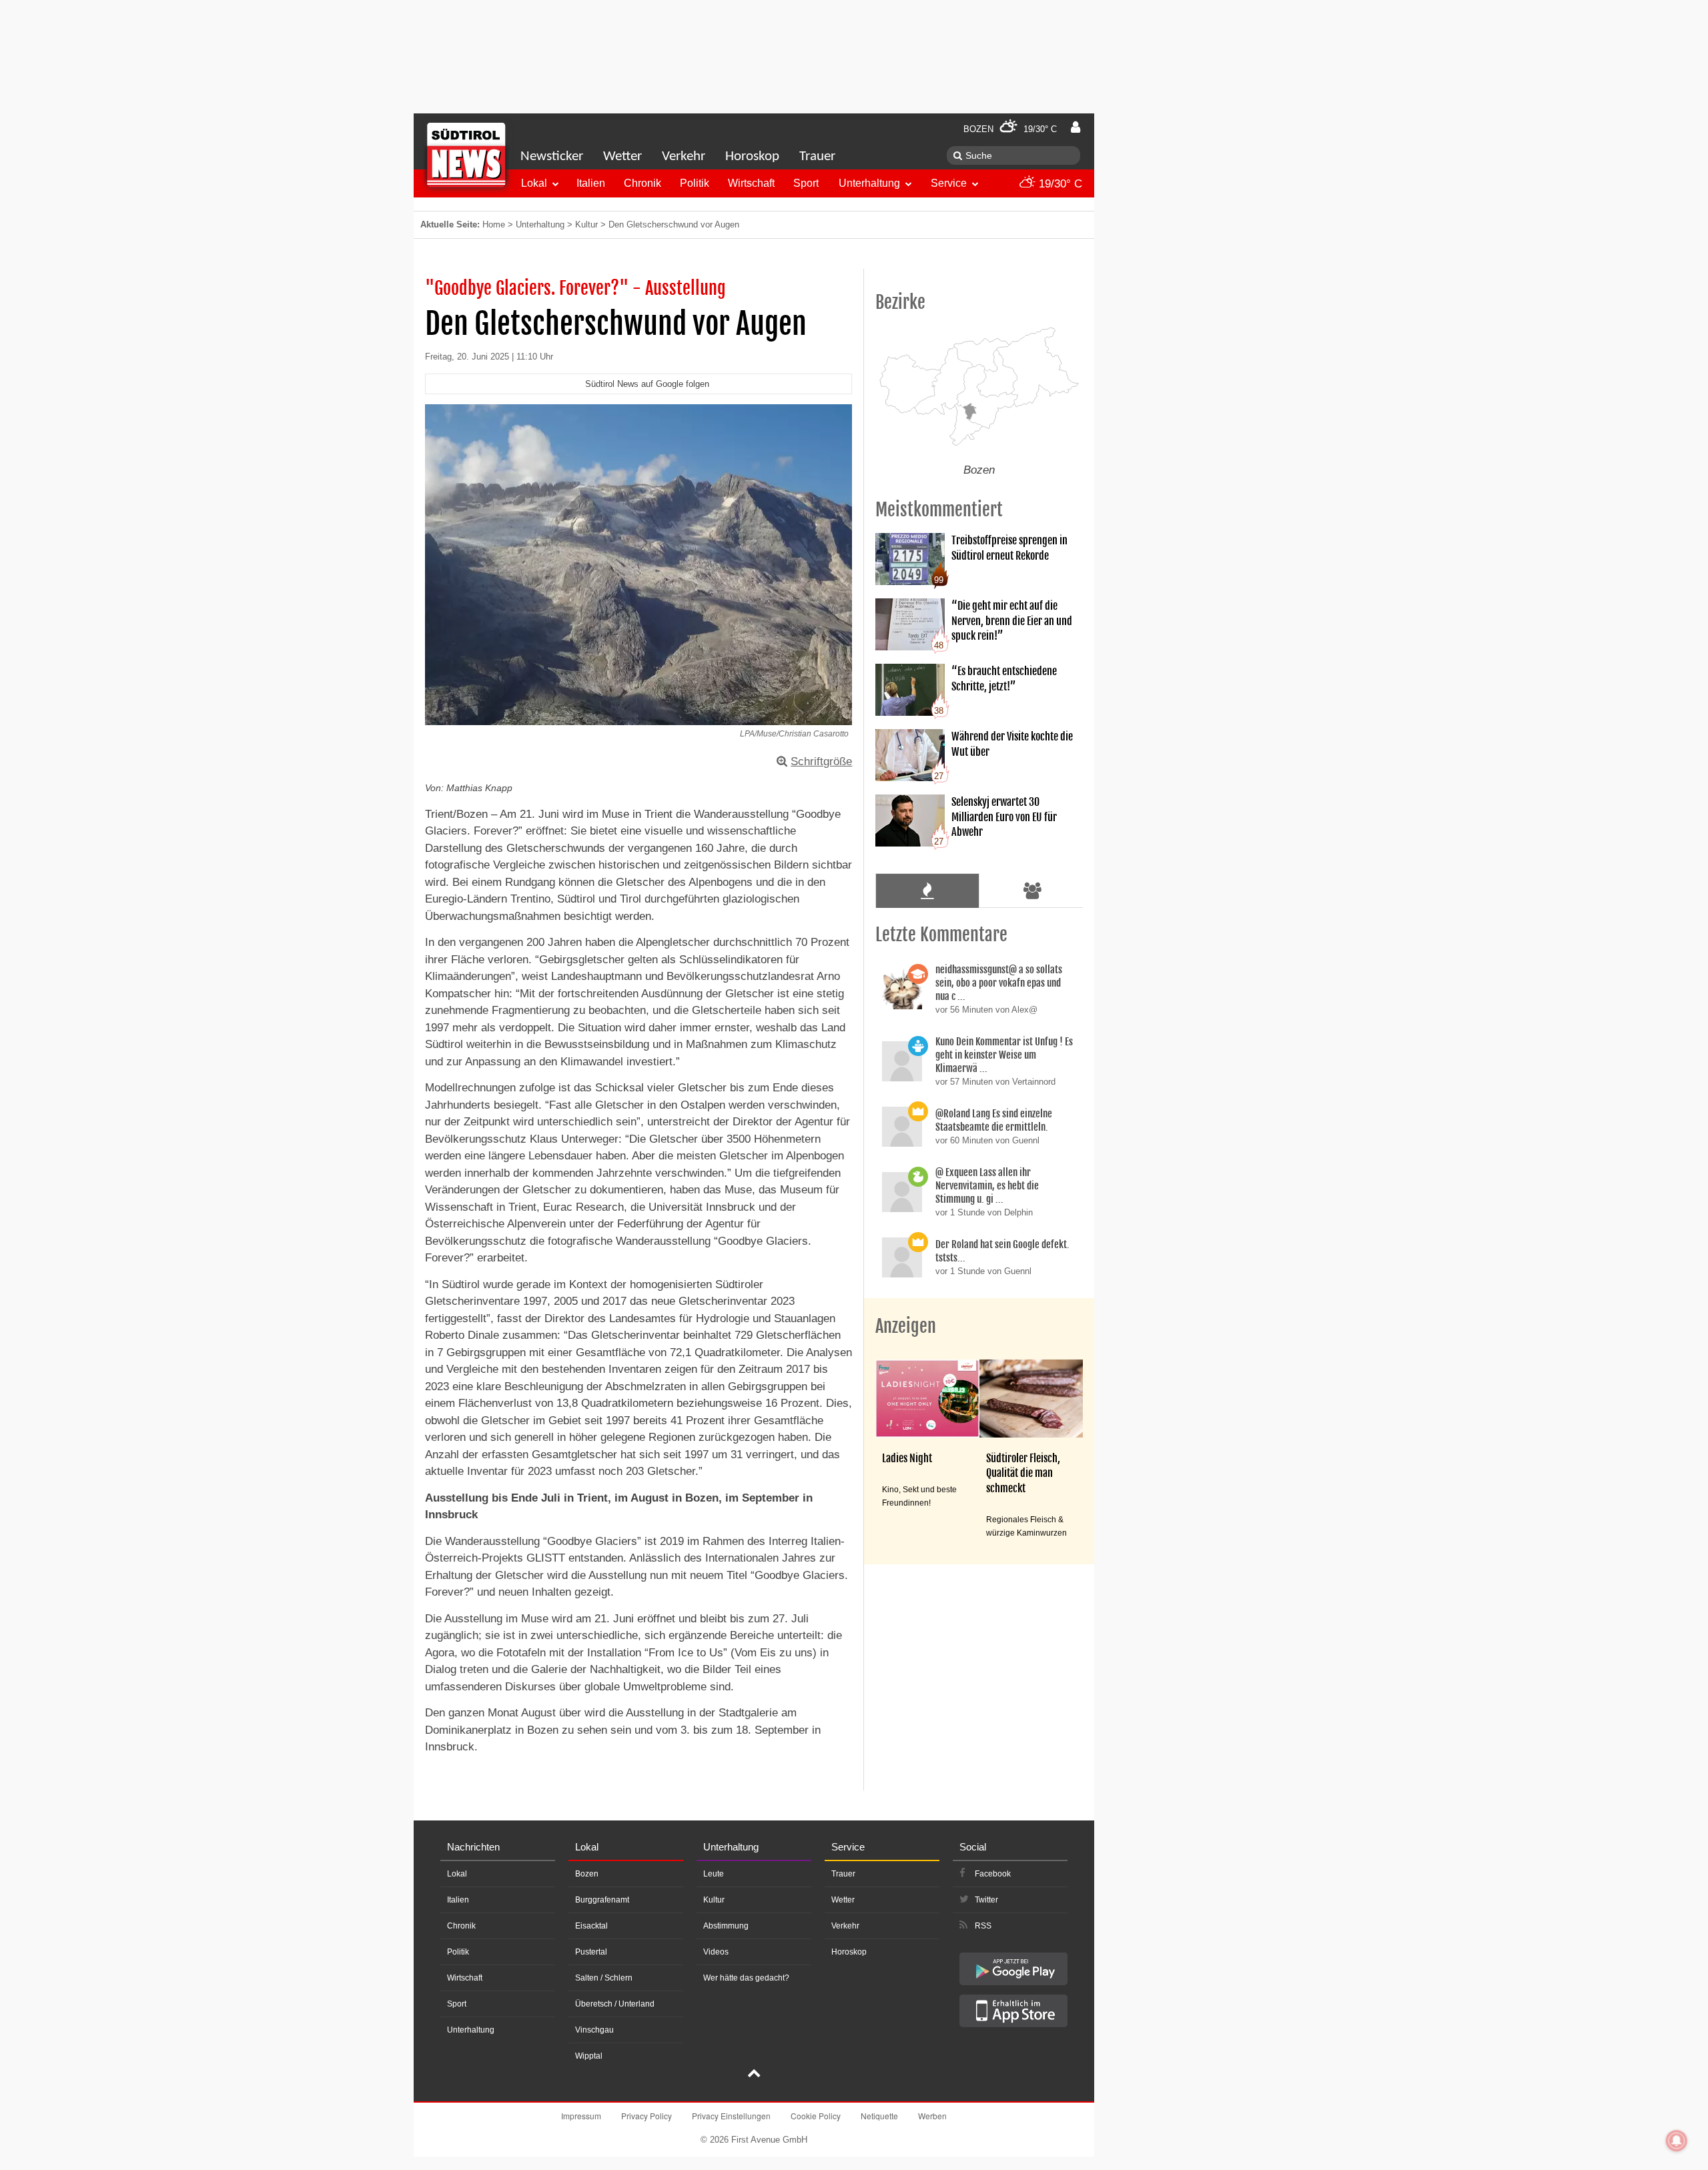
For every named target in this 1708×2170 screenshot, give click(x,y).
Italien (591, 183)
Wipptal (589, 2056)
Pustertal (591, 1952)
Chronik (643, 183)
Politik (695, 183)
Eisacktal (591, 1926)
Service (949, 183)
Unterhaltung (869, 183)
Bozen (587, 1874)
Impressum (581, 2116)
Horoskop (752, 156)
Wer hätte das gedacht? (746, 1978)
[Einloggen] (1076, 127)
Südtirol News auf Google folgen (647, 384)
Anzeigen (906, 1326)
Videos (716, 1952)
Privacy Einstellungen (731, 2116)
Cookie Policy (816, 2116)
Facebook (993, 1874)
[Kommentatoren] (1033, 891)
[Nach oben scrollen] (754, 2075)
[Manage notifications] (1677, 2141)
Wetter (622, 156)
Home (494, 224)
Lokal (534, 183)
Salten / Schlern (604, 1978)
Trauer (817, 156)
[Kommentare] (927, 891)
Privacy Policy (647, 2116)
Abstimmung (726, 1926)
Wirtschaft (751, 183)
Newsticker (552, 156)
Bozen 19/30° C (1010, 129)
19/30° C (1059, 184)
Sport (806, 183)
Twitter (986, 1900)
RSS (983, 1926)
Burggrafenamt (602, 1900)
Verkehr (684, 156)
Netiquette (879, 2116)
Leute (714, 1874)
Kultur (586, 224)
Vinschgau (594, 2030)
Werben (932, 2116)
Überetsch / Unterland (615, 2004)
